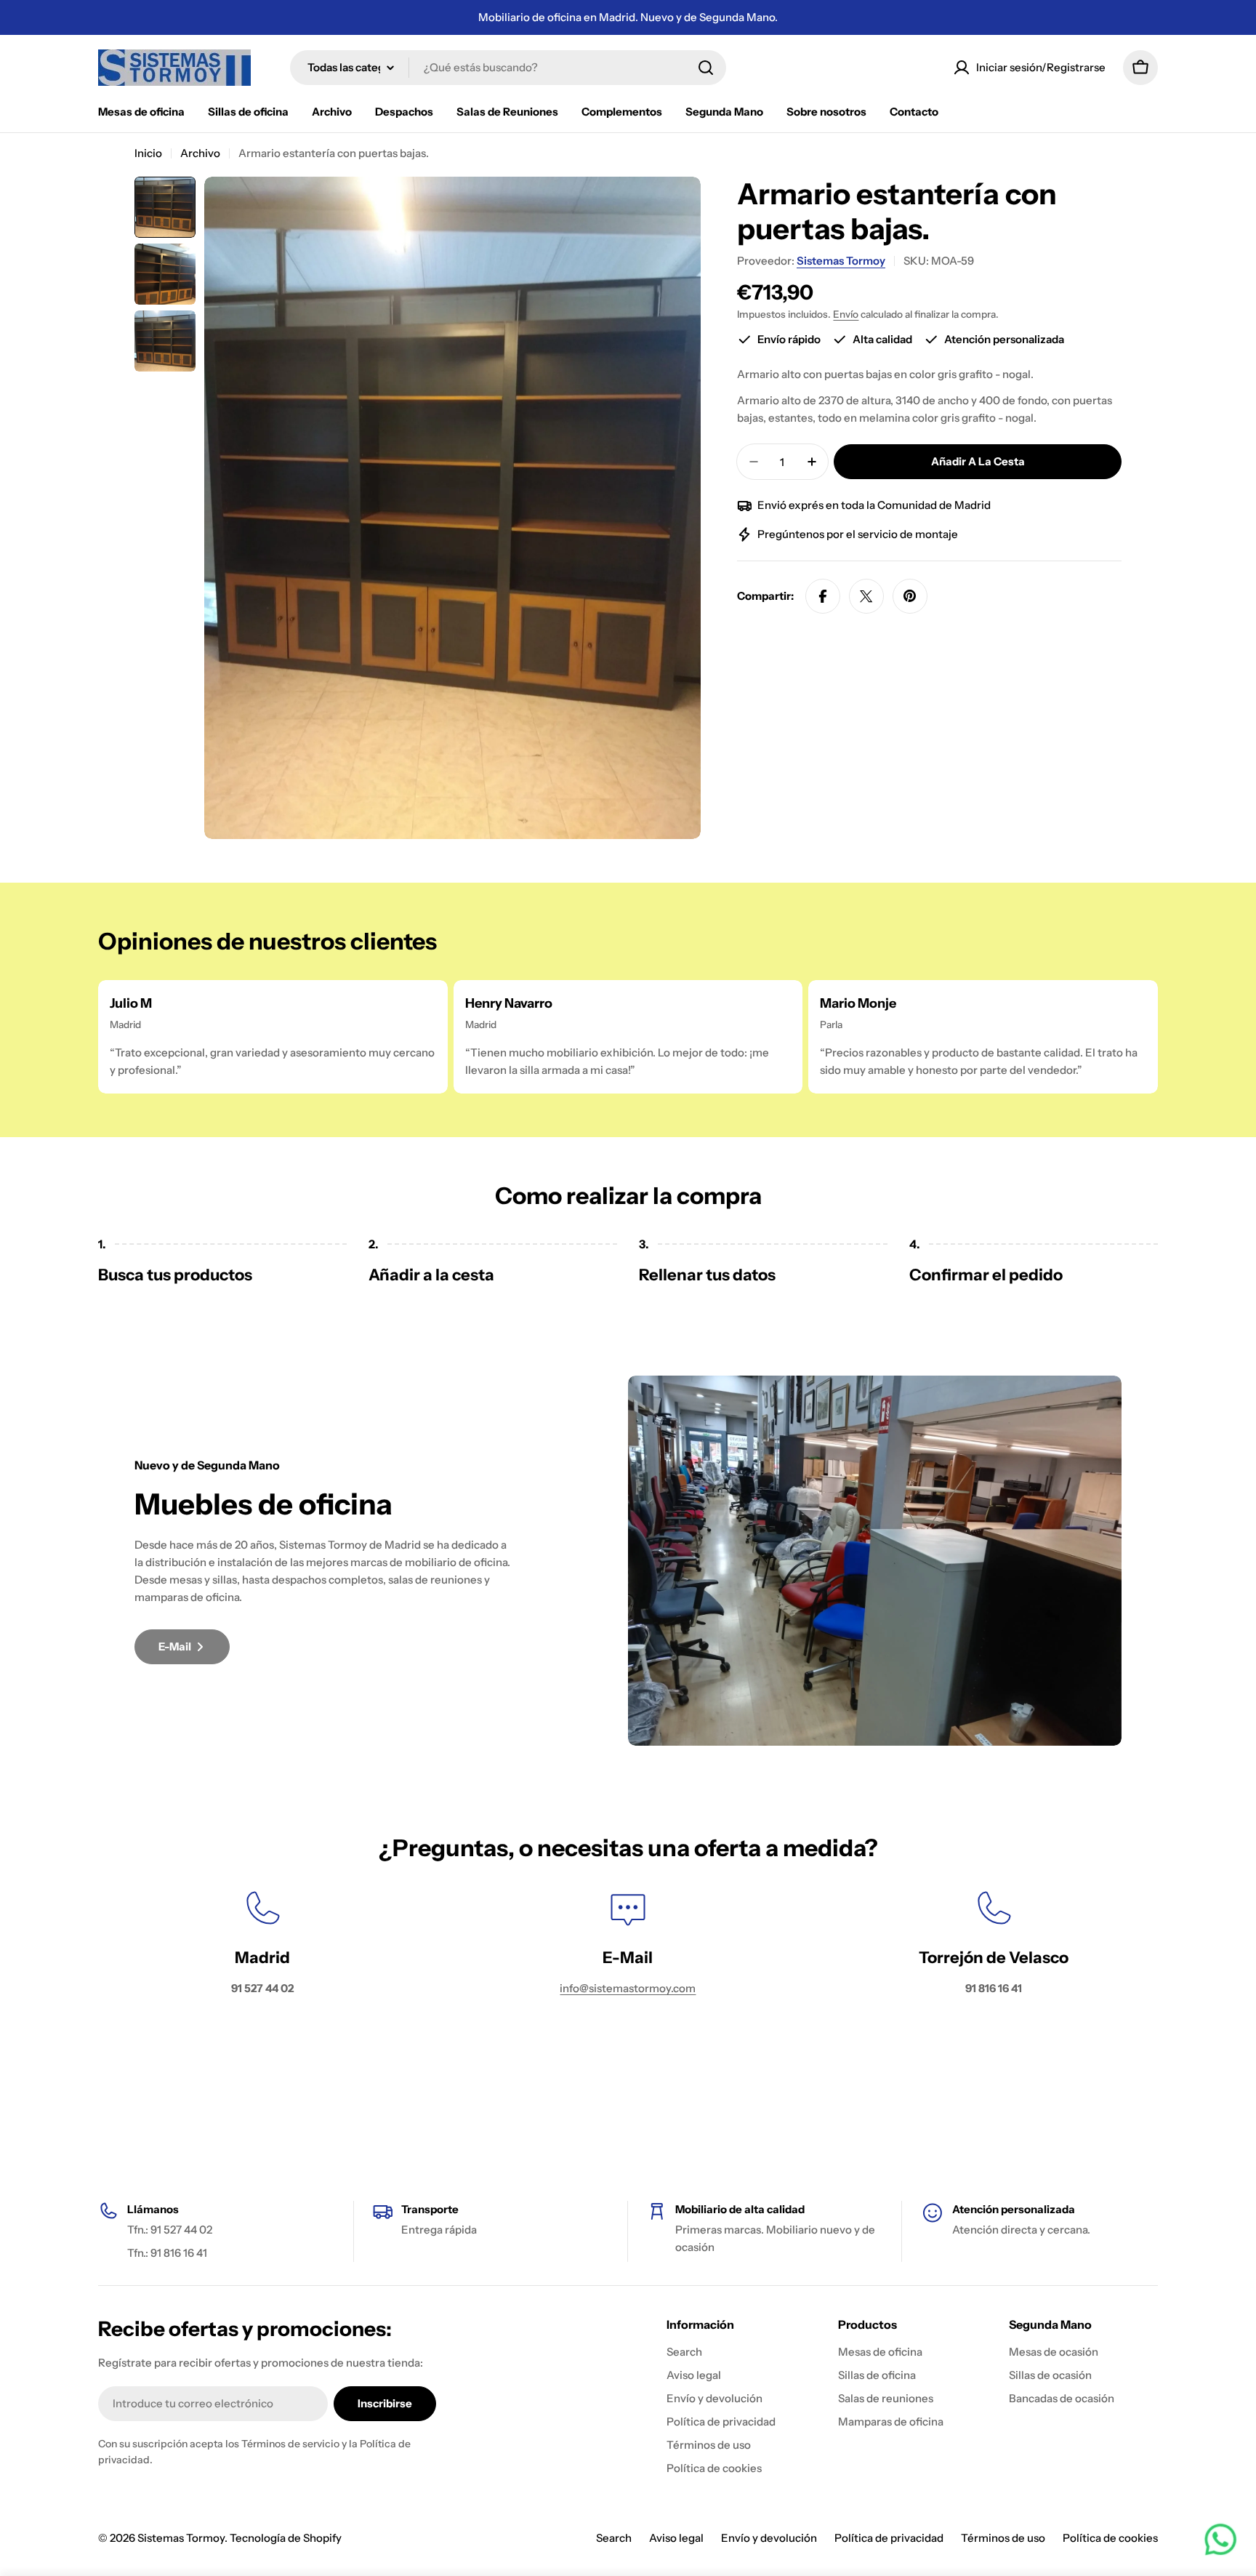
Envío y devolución (769, 2538)
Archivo (200, 153)
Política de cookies (1110, 2538)
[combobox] (508, 68)
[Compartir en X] (866, 596)
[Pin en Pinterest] (910, 596)
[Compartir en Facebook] (823, 596)
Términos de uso (1003, 2538)
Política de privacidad (889, 2538)
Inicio (148, 153)
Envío (846, 314)
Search (614, 2538)
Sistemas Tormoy (841, 261)
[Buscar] (706, 68)
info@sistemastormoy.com (628, 1988)
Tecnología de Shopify (286, 2538)
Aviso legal (676, 2538)
